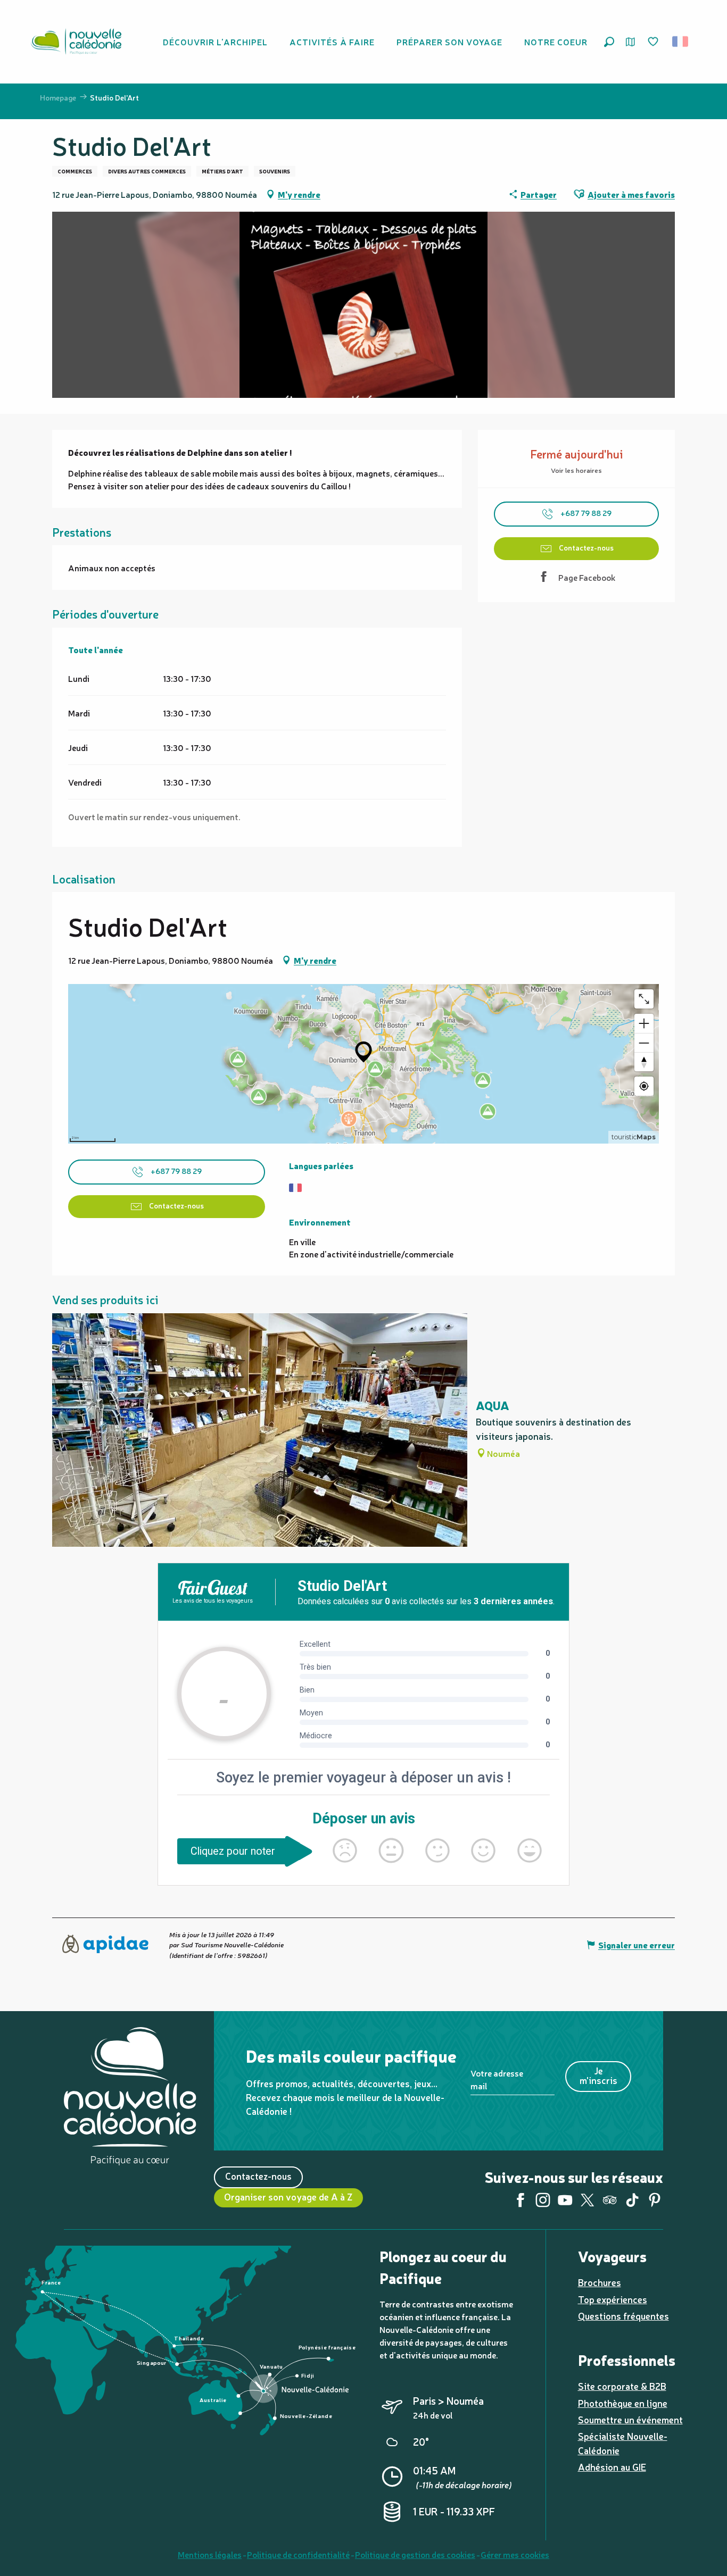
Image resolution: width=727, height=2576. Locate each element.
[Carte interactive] (630, 42)
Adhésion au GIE (612, 2467)
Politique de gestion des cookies (415, 2554)
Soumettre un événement (630, 2419)
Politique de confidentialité (298, 2554)
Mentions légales (210, 2554)
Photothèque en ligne (623, 2403)
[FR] (681, 41)
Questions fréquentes (623, 2316)
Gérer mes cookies (515, 2554)
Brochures (600, 2282)
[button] (609, 42)
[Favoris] (654, 42)
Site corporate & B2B (622, 2386)
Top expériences (613, 2299)
